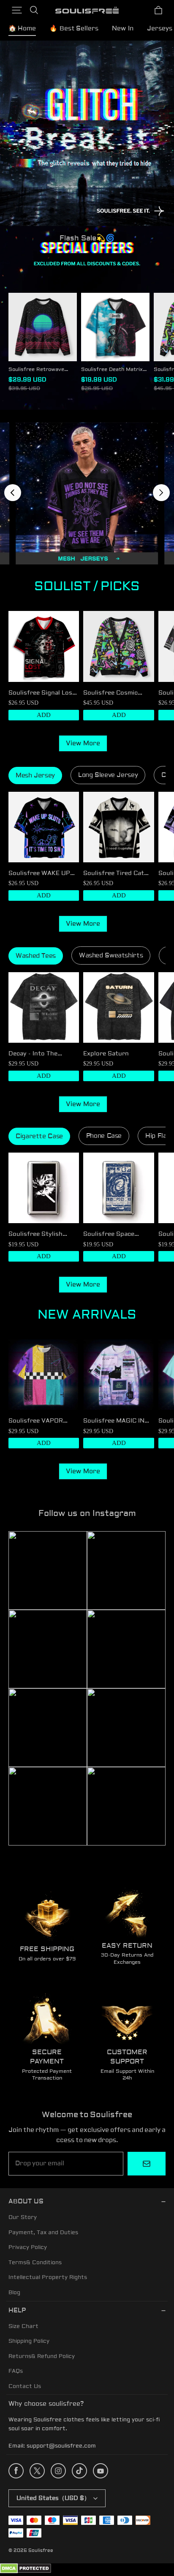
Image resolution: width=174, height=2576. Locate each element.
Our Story (23, 2217)
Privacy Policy (28, 2247)
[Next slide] (161, 493)
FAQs (16, 2371)
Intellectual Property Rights (48, 2277)
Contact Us (25, 2386)
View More (83, 743)
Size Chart (23, 2326)
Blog (14, 2293)
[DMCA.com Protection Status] (26, 2572)
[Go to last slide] (13, 493)
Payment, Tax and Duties (43, 2233)
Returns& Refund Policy (42, 2356)
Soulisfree (41, 2550)
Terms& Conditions (35, 2263)
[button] (17, 10)
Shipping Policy (29, 2341)
